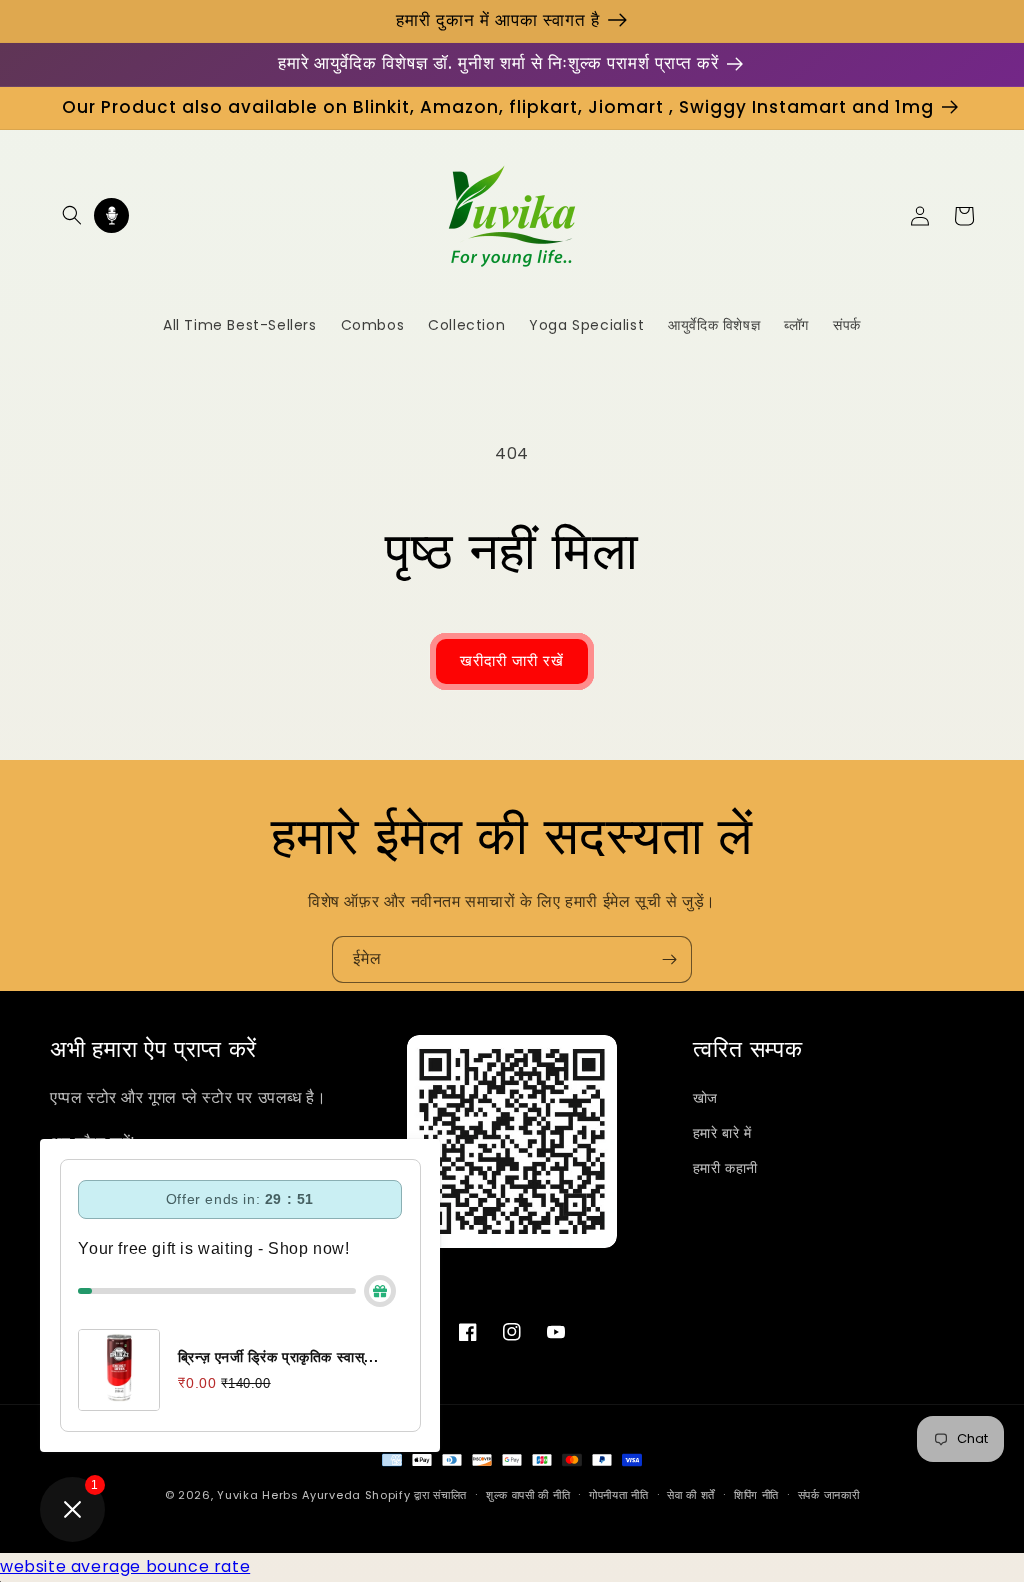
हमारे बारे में (722, 1133)
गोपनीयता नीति (619, 1495)
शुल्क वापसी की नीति (528, 1495)
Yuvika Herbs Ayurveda (289, 1495)
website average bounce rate (125, 1566)
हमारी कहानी (725, 1168)
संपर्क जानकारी (829, 1495)
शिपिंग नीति (756, 1495)
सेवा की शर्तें (691, 1495)
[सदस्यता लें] (669, 959)
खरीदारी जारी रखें (512, 660)
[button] (72, 215)
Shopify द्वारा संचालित (416, 1495)
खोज (705, 1098)
